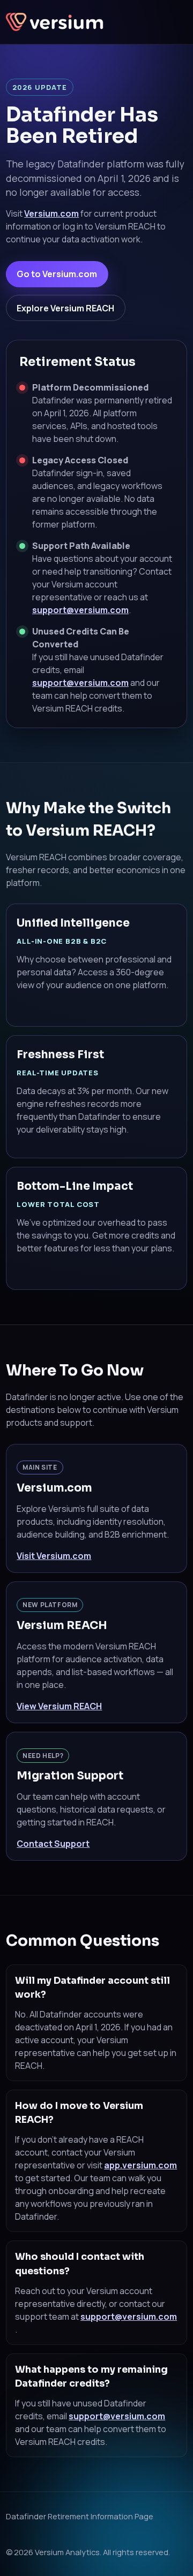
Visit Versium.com (54, 1556)
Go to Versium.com (57, 274)
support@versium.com (80, 610)
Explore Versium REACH (65, 308)
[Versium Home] (56, 22)
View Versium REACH (59, 1706)
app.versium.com (140, 2165)
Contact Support (53, 1844)
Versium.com (51, 213)
